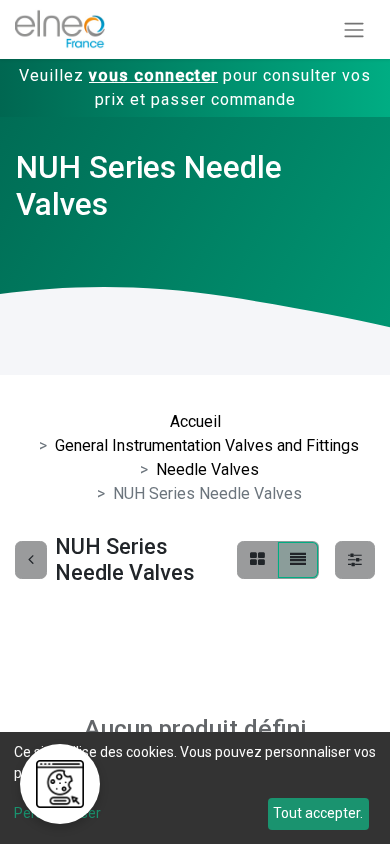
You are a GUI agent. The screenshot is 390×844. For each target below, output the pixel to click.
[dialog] (195, 788)
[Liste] (298, 560)
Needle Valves (207, 469)
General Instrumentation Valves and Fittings (207, 445)
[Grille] (257, 560)
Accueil (195, 421)
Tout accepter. (318, 813)
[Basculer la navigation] (354, 29)
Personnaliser (57, 813)
